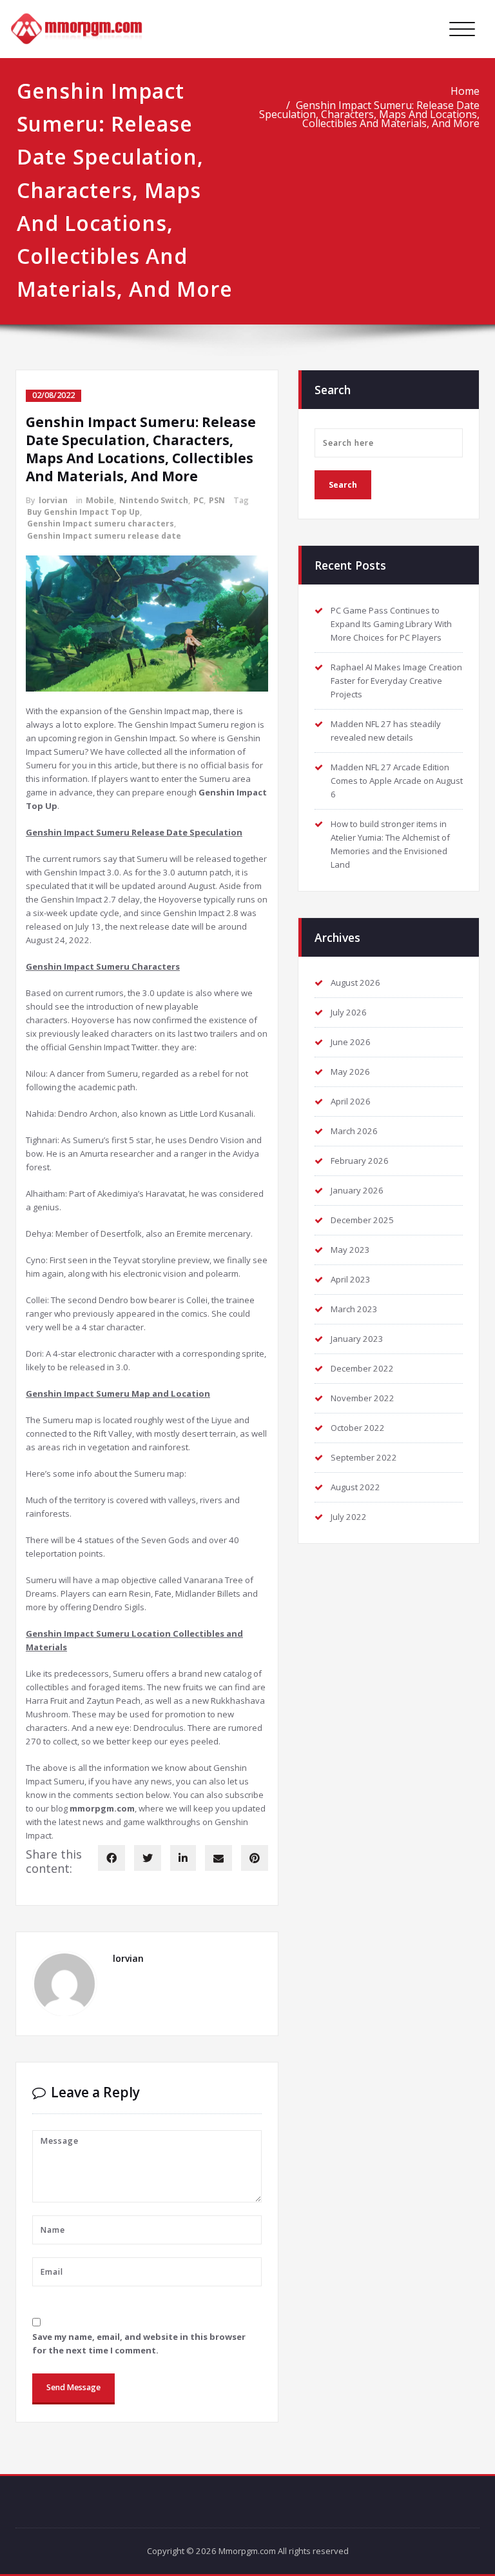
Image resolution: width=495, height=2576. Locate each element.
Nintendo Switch (154, 500)
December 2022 (362, 1368)
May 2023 (350, 1250)
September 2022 (364, 1457)
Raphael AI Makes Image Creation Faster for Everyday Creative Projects (396, 681)
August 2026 (355, 983)
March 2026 (354, 1131)
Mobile (100, 500)
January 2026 (357, 1190)
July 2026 (349, 1012)
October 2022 (358, 1428)
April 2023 (351, 1279)
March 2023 (354, 1309)
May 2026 (350, 1072)
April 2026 (351, 1101)
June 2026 (351, 1042)
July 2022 (349, 1517)
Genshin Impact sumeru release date (104, 536)
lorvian (53, 500)
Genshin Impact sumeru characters (101, 524)
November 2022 (363, 1398)
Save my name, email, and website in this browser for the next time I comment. (139, 2343)
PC (199, 500)
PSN (217, 500)
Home (465, 91)
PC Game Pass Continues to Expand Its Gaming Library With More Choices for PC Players (391, 624)
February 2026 (360, 1161)
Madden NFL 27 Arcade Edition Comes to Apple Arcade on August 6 (397, 781)
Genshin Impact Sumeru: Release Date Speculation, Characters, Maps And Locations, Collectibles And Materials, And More (369, 114)
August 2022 (355, 1487)
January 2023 (357, 1339)
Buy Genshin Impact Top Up (83, 512)
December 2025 (362, 1220)
